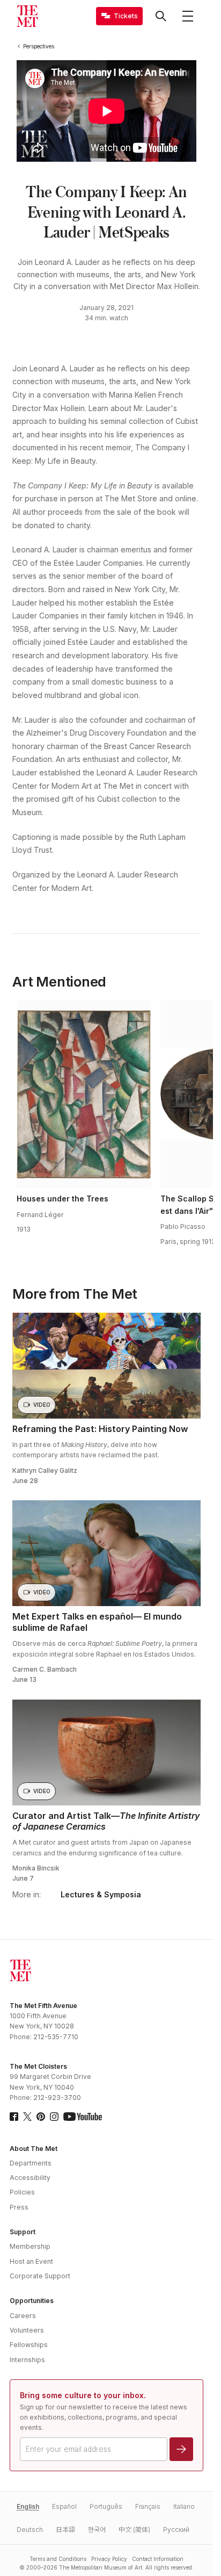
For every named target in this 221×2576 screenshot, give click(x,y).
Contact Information (158, 2559)
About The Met (34, 2149)
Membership (30, 2246)
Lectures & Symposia (101, 1895)
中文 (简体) (134, 2530)
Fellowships (29, 2345)
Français (148, 2506)
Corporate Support (40, 2276)
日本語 (65, 2530)
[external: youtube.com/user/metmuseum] (83, 2117)
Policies (22, 2192)
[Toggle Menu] (188, 16)
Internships (27, 2360)
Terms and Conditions (58, 2559)
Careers (23, 2316)
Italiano (184, 2506)
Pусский (176, 2530)
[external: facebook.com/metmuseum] (14, 2117)
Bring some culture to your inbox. (83, 2395)
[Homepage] (27, 16)
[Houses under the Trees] (84, 1094)
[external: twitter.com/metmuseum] (27, 2117)
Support (23, 2232)
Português (106, 2506)
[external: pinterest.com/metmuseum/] (41, 2117)
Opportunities (32, 2301)
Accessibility (30, 2178)
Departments (31, 2163)
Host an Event (31, 2261)
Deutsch (30, 2530)
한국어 (97, 2530)
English (28, 2506)
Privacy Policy (109, 2559)
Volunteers (27, 2330)
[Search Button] (161, 16)
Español (64, 2506)
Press (19, 2207)
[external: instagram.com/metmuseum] (54, 2117)
